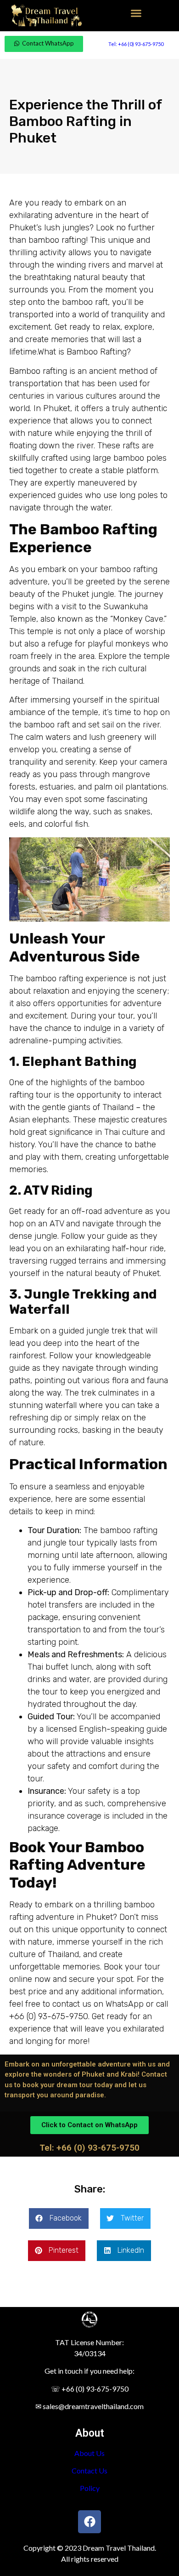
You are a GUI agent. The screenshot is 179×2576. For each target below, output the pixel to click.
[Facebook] (89, 2522)
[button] (136, 13)
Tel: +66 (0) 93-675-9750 (136, 44)
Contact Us (89, 2470)
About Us (89, 2453)
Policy (90, 2488)
